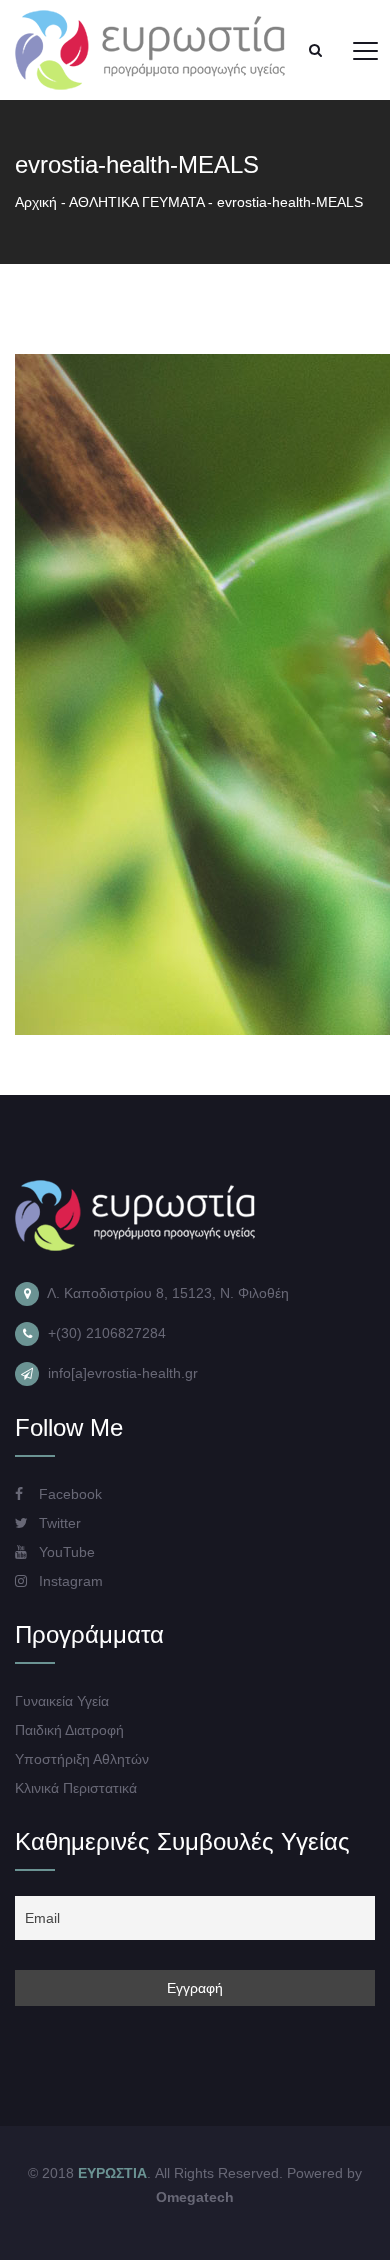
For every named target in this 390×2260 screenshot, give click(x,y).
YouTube (65, 1552)
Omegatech (195, 2197)
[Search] (315, 50)
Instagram (69, 1581)
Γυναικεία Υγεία (62, 1701)
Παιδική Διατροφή (69, 1730)
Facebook (68, 1494)
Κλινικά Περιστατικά (76, 1788)
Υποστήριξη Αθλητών (82, 1759)
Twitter (58, 1523)
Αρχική (36, 202)
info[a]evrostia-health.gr (123, 1373)
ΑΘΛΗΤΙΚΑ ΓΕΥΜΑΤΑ (136, 202)
